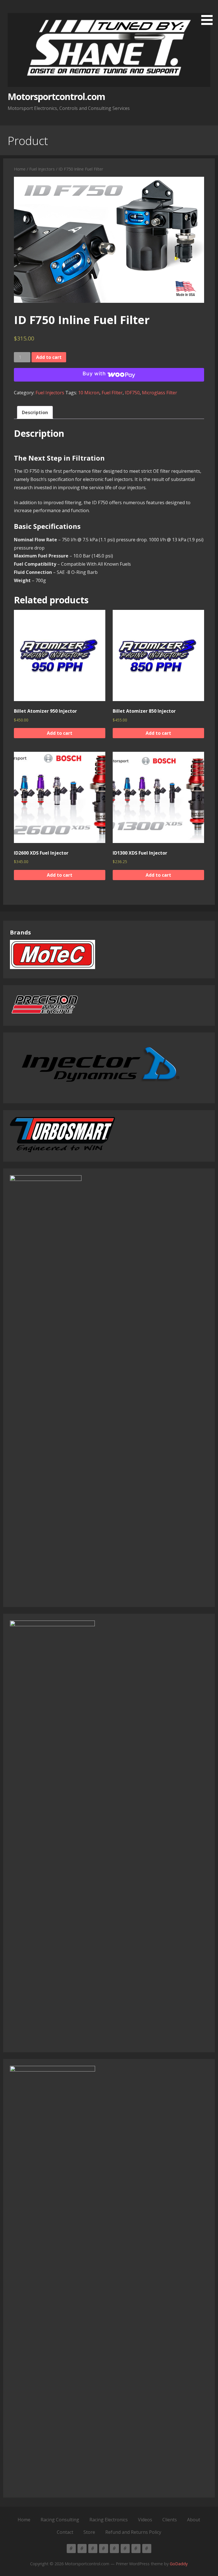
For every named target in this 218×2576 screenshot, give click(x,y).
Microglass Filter (160, 393)
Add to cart (49, 357)
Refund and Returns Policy (133, 2532)
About (194, 2520)
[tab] (35, 413)
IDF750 (132, 393)
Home (20, 169)
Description (35, 412)
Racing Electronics (109, 2520)
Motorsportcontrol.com (56, 96)
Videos (145, 2520)
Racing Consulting (60, 2520)
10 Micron (89, 393)
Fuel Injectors (42, 169)
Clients (170, 2520)
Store (89, 2532)
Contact (65, 2532)
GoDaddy (179, 2564)
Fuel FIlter (112, 393)
